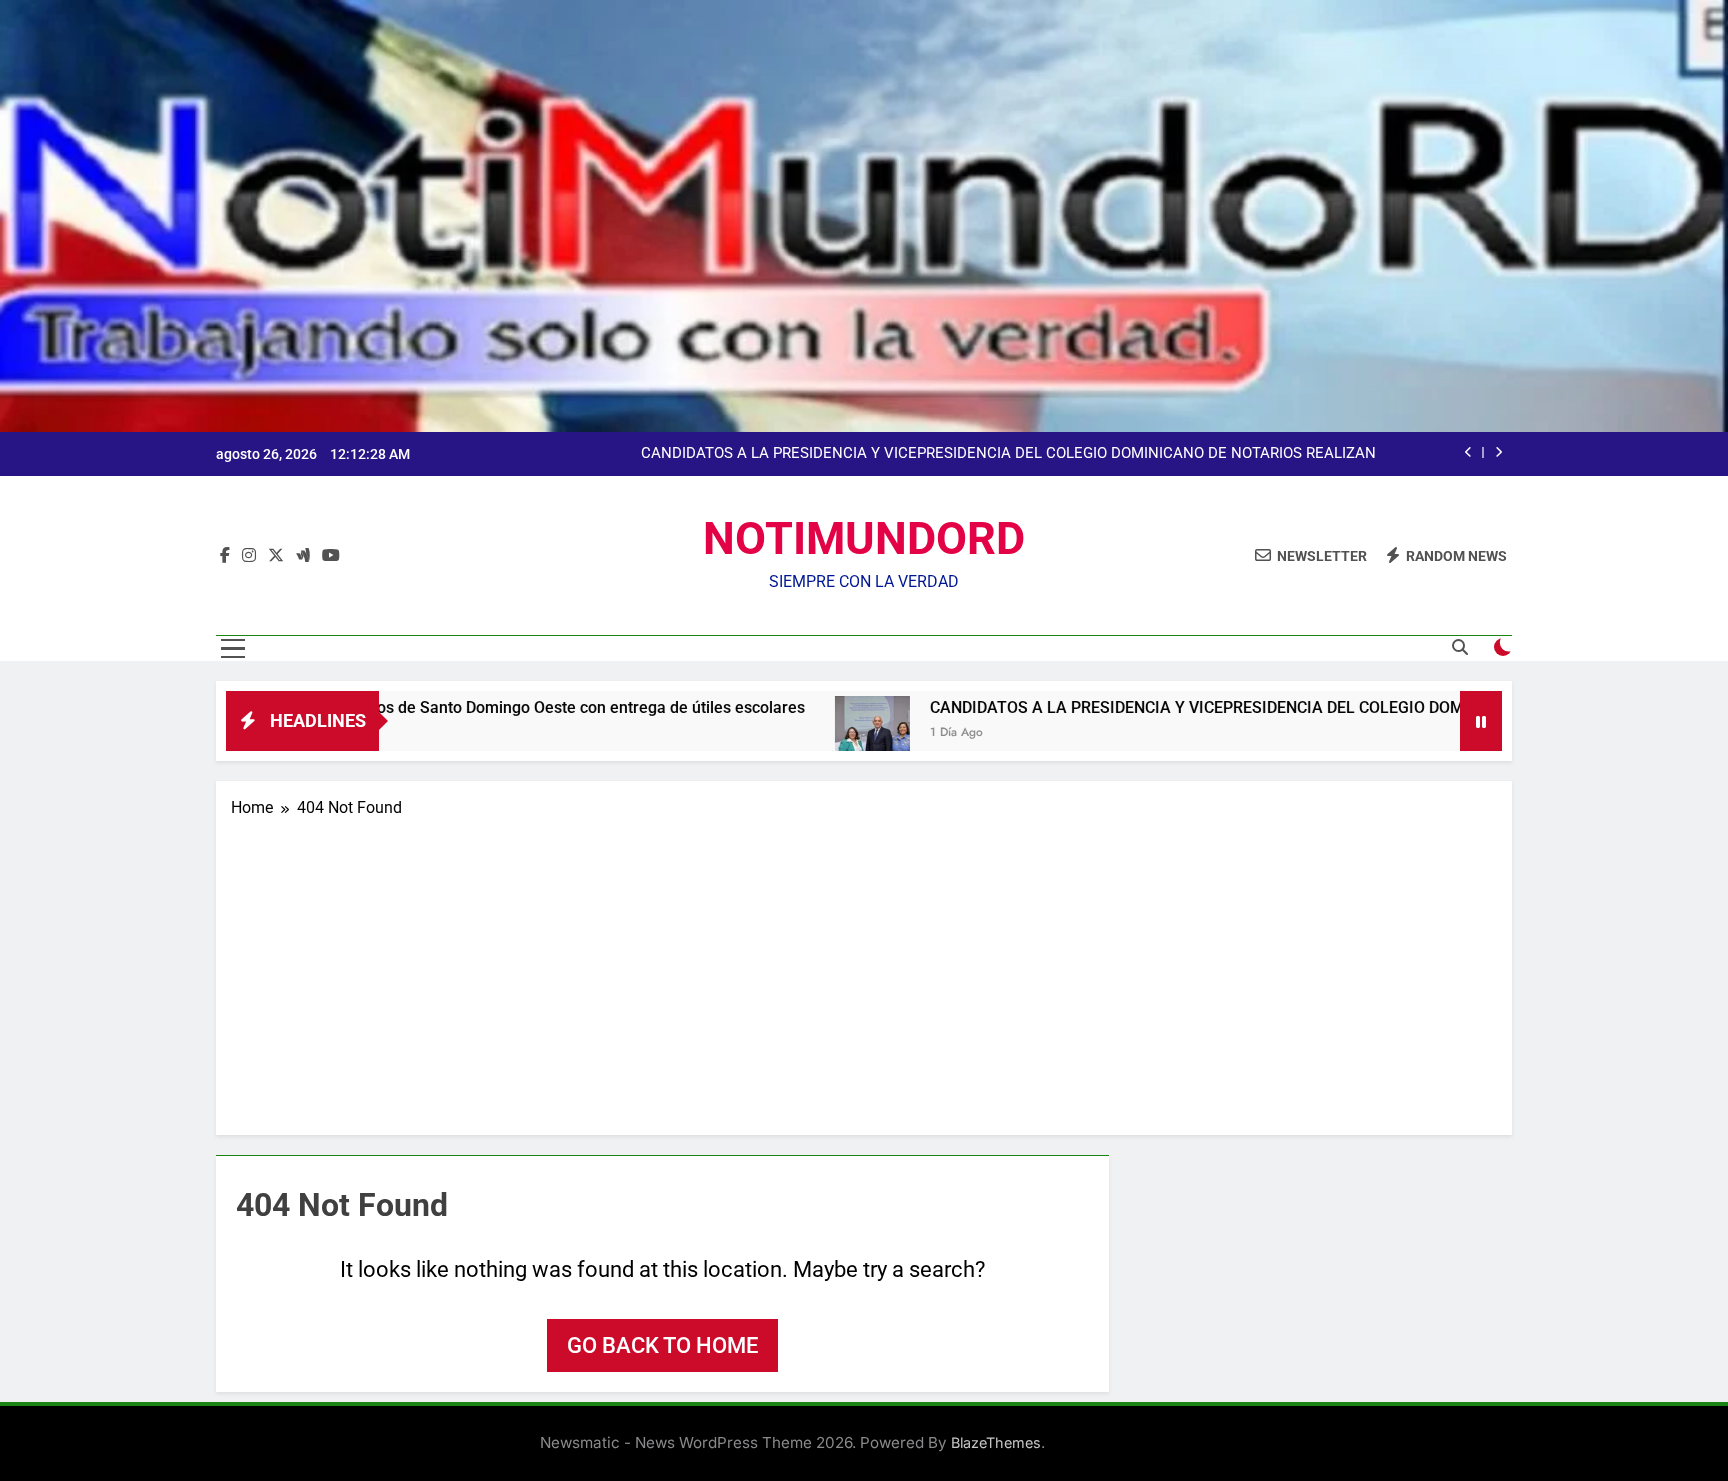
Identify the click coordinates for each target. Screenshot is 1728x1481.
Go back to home (662, 1345)
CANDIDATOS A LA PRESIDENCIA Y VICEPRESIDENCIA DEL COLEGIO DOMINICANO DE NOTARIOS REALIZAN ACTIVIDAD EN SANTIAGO (1008, 454)
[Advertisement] (864, 970)
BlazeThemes (996, 1442)
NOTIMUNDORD (864, 538)
